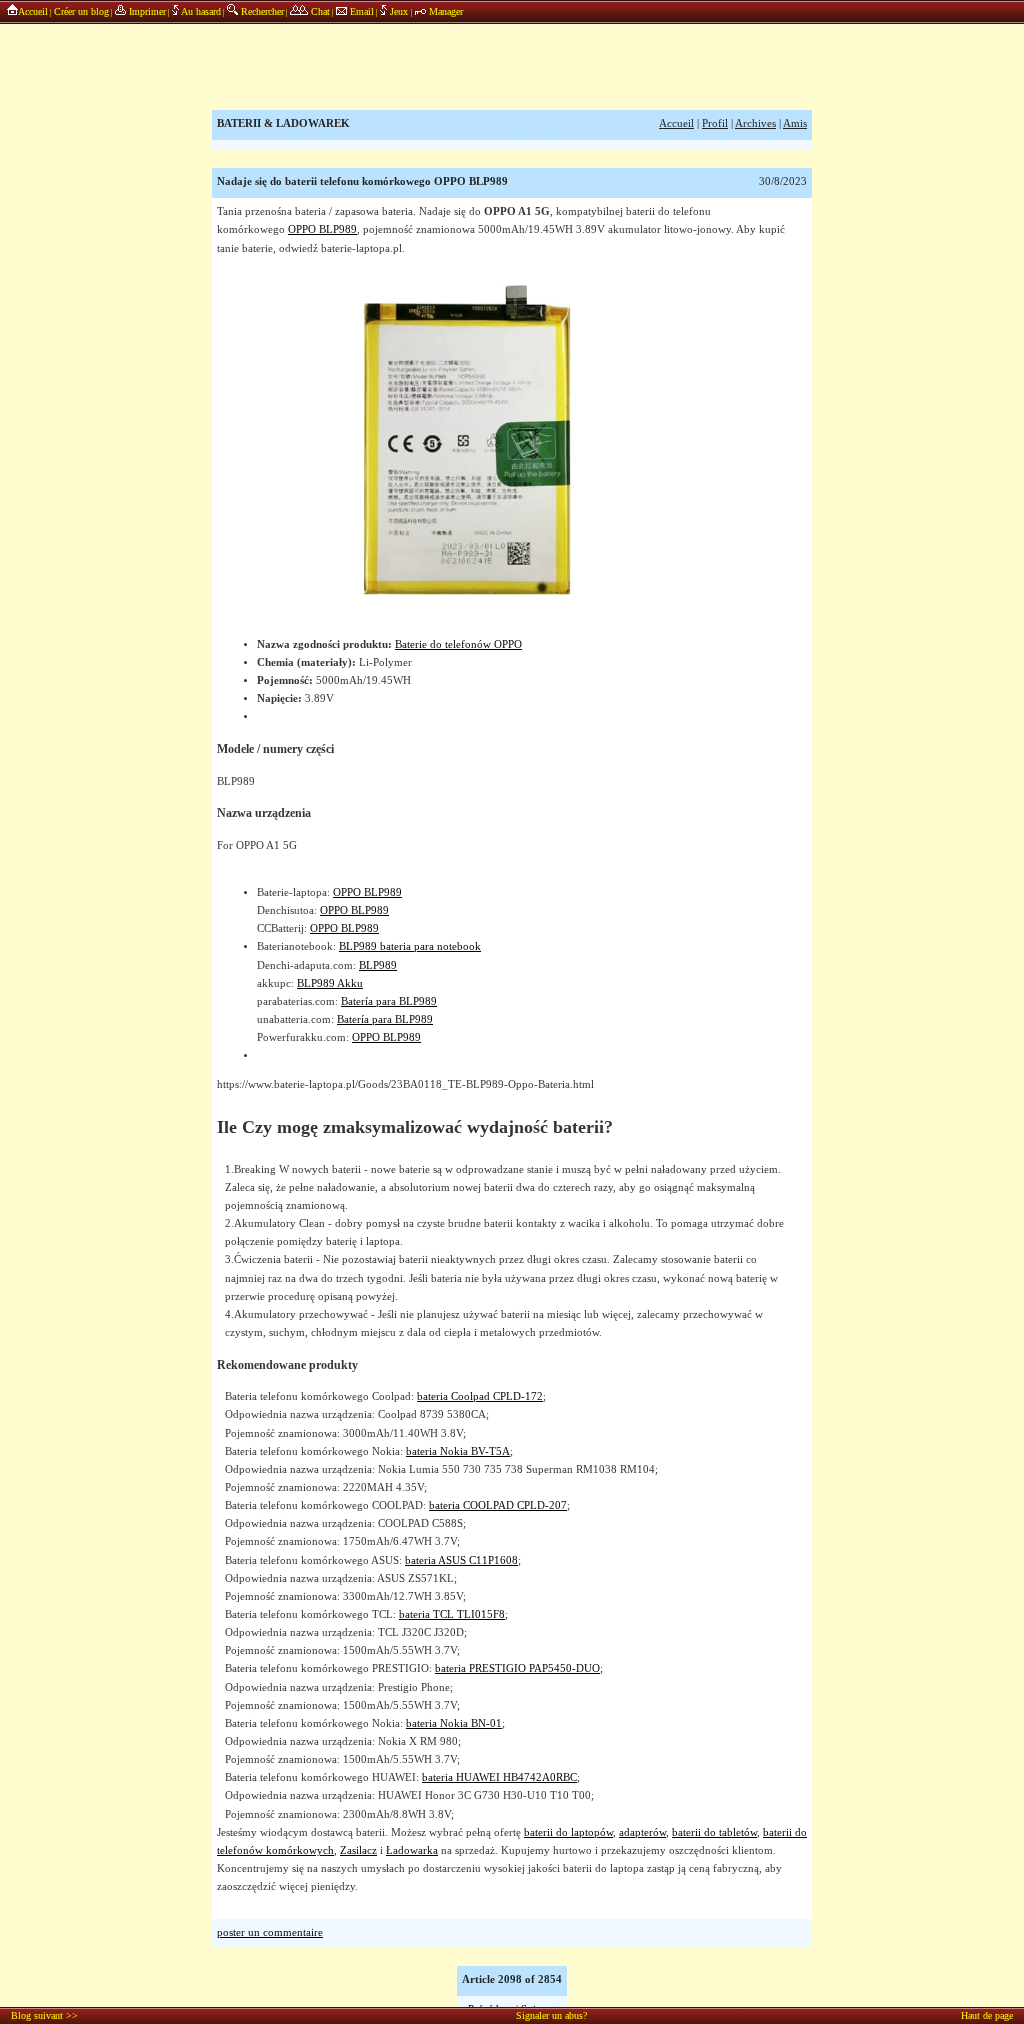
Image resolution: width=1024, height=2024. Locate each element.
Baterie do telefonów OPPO (458, 644)
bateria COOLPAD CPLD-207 (498, 1505)
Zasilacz (358, 1850)
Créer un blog (81, 11)
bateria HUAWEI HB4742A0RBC (499, 1777)
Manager (444, 11)
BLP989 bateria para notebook (410, 946)
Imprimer (146, 11)
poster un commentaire (270, 1932)
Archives (755, 123)
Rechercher (261, 11)
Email (360, 11)
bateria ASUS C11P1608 (461, 1560)
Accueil (33, 11)
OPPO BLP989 (322, 229)
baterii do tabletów (714, 1832)
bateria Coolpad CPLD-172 (480, 1396)
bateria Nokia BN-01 (454, 1723)
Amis (795, 123)
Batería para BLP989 (389, 1001)
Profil (715, 123)
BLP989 (378, 965)
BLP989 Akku (330, 983)
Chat (319, 11)
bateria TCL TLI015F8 (452, 1614)
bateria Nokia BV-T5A (458, 1451)
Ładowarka (412, 1850)
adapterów (642, 1832)
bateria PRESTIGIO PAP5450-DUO (517, 1668)
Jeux (399, 11)
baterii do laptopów (568, 1832)
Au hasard (200, 11)
